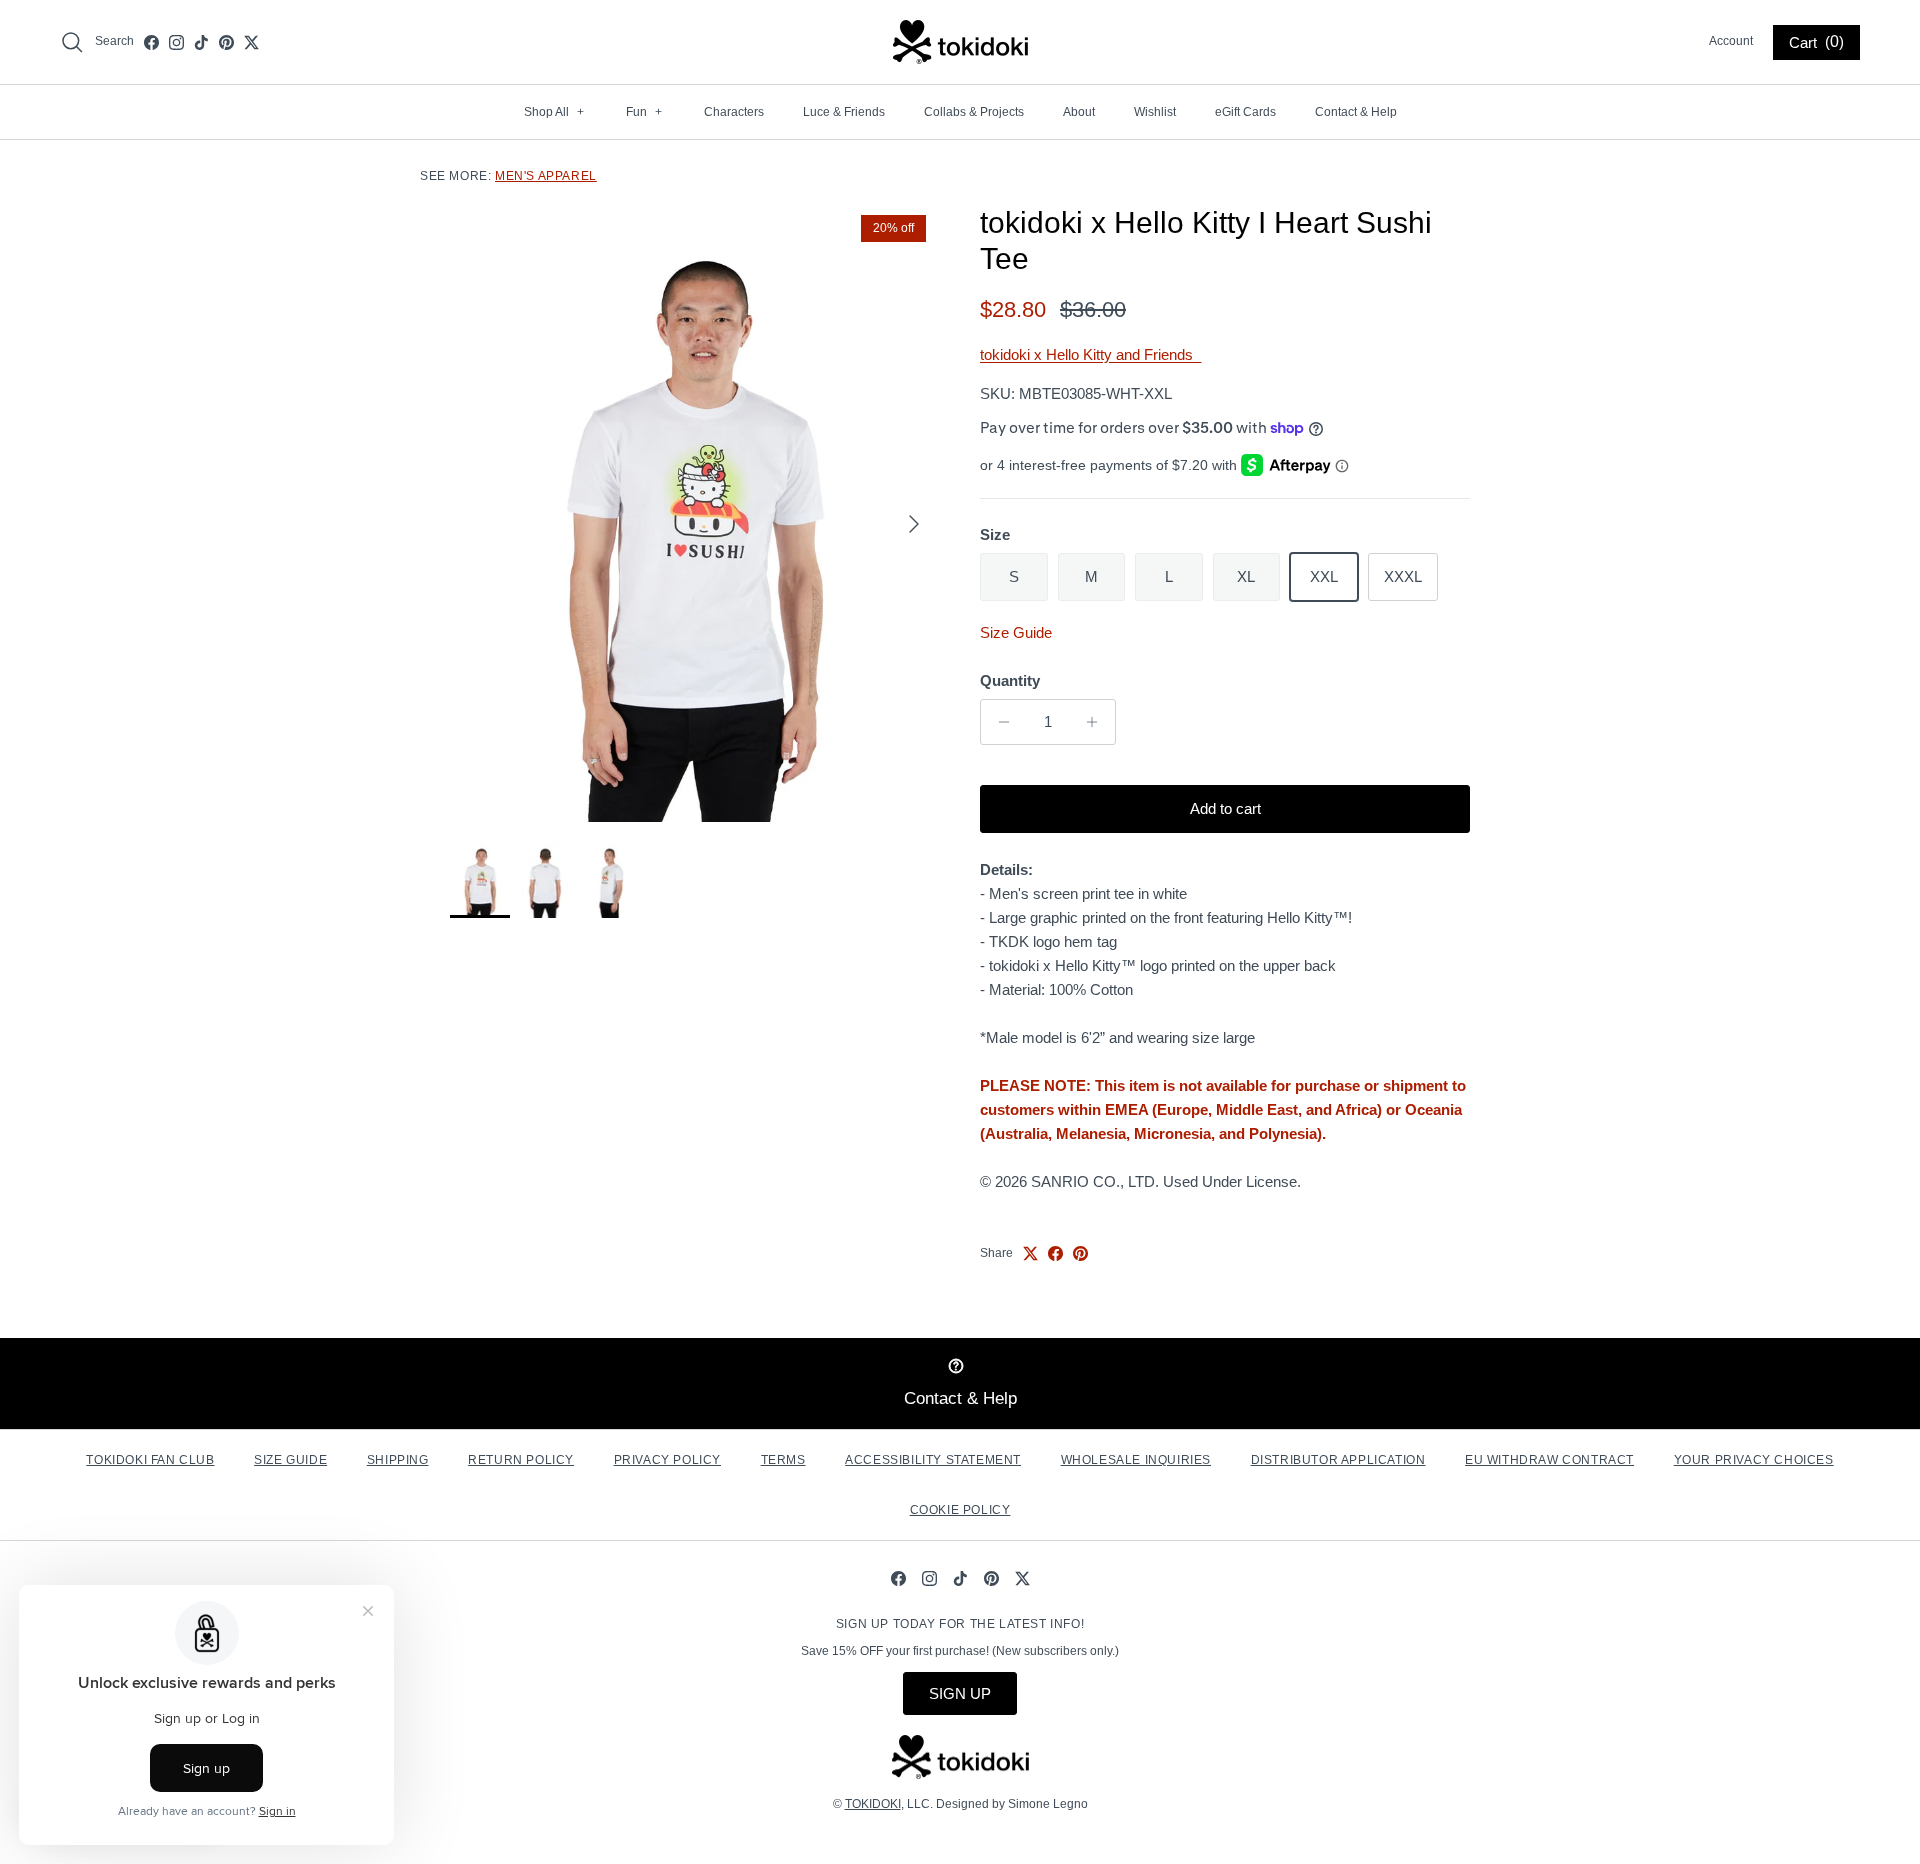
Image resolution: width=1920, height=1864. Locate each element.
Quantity (1010, 680)
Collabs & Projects (974, 112)
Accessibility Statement (933, 1460)
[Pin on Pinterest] (1080, 1253)
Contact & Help (1356, 112)
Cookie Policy (960, 1510)
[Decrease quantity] (998, 722)
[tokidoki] (960, 42)
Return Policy (521, 1460)
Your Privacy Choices (1754, 1460)
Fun (644, 112)
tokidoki (873, 1804)
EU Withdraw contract (1549, 1460)
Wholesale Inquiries (1136, 1460)
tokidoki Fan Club (150, 1460)
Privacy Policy (667, 1460)
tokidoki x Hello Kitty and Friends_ (1090, 354)
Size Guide (1016, 632)
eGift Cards (1245, 112)
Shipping (398, 1460)
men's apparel (546, 176)
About (1079, 112)
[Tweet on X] (1030, 1253)
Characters (734, 112)
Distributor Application (1338, 1460)
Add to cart (1225, 808)
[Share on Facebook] (1055, 1253)
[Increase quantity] (1097, 722)
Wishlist (1155, 112)
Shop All (554, 112)
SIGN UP (960, 1693)
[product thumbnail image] (480, 880)
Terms (783, 1460)
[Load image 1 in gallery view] (693, 513)
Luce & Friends (844, 112)
